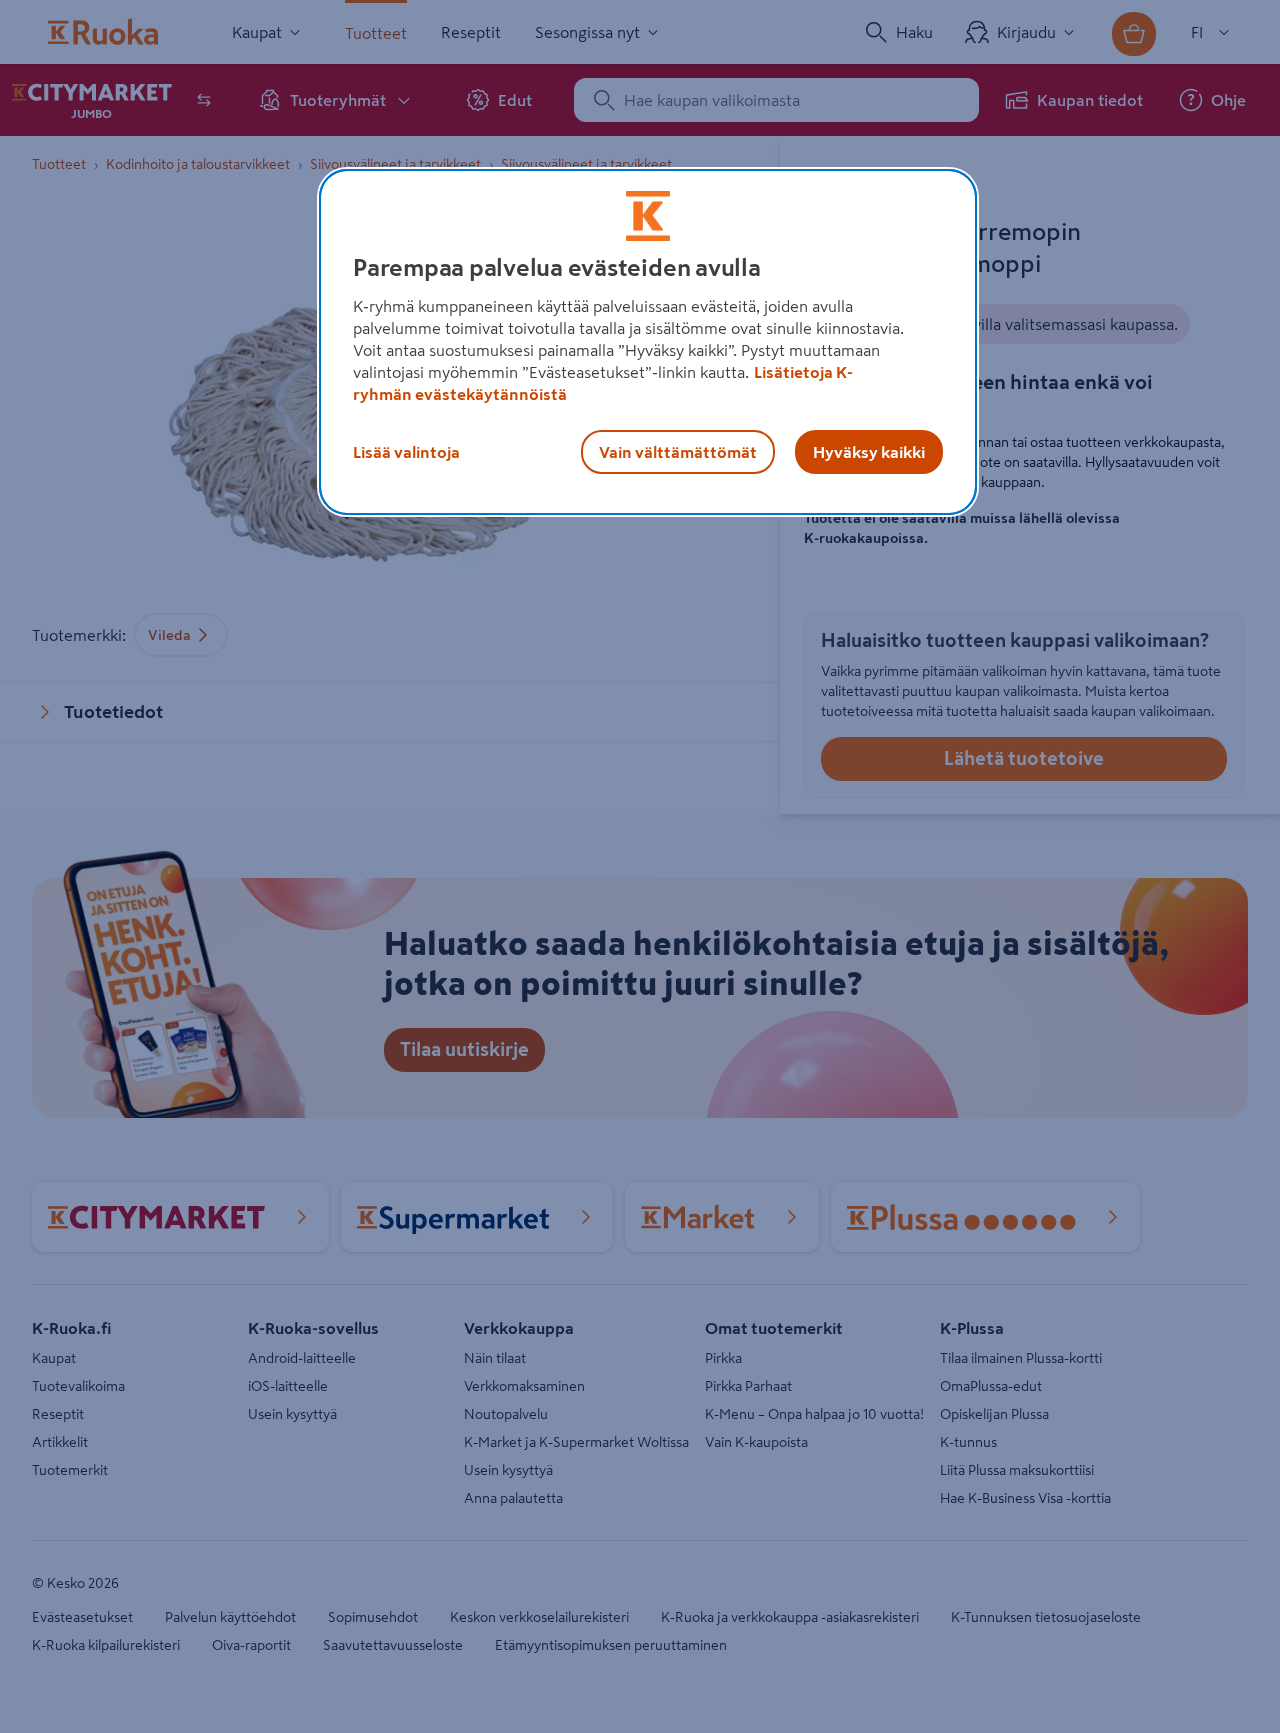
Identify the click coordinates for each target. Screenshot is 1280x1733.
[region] (648, 342)
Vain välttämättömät (678, 452)
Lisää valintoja (406, 452)
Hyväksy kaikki (869, 452)
